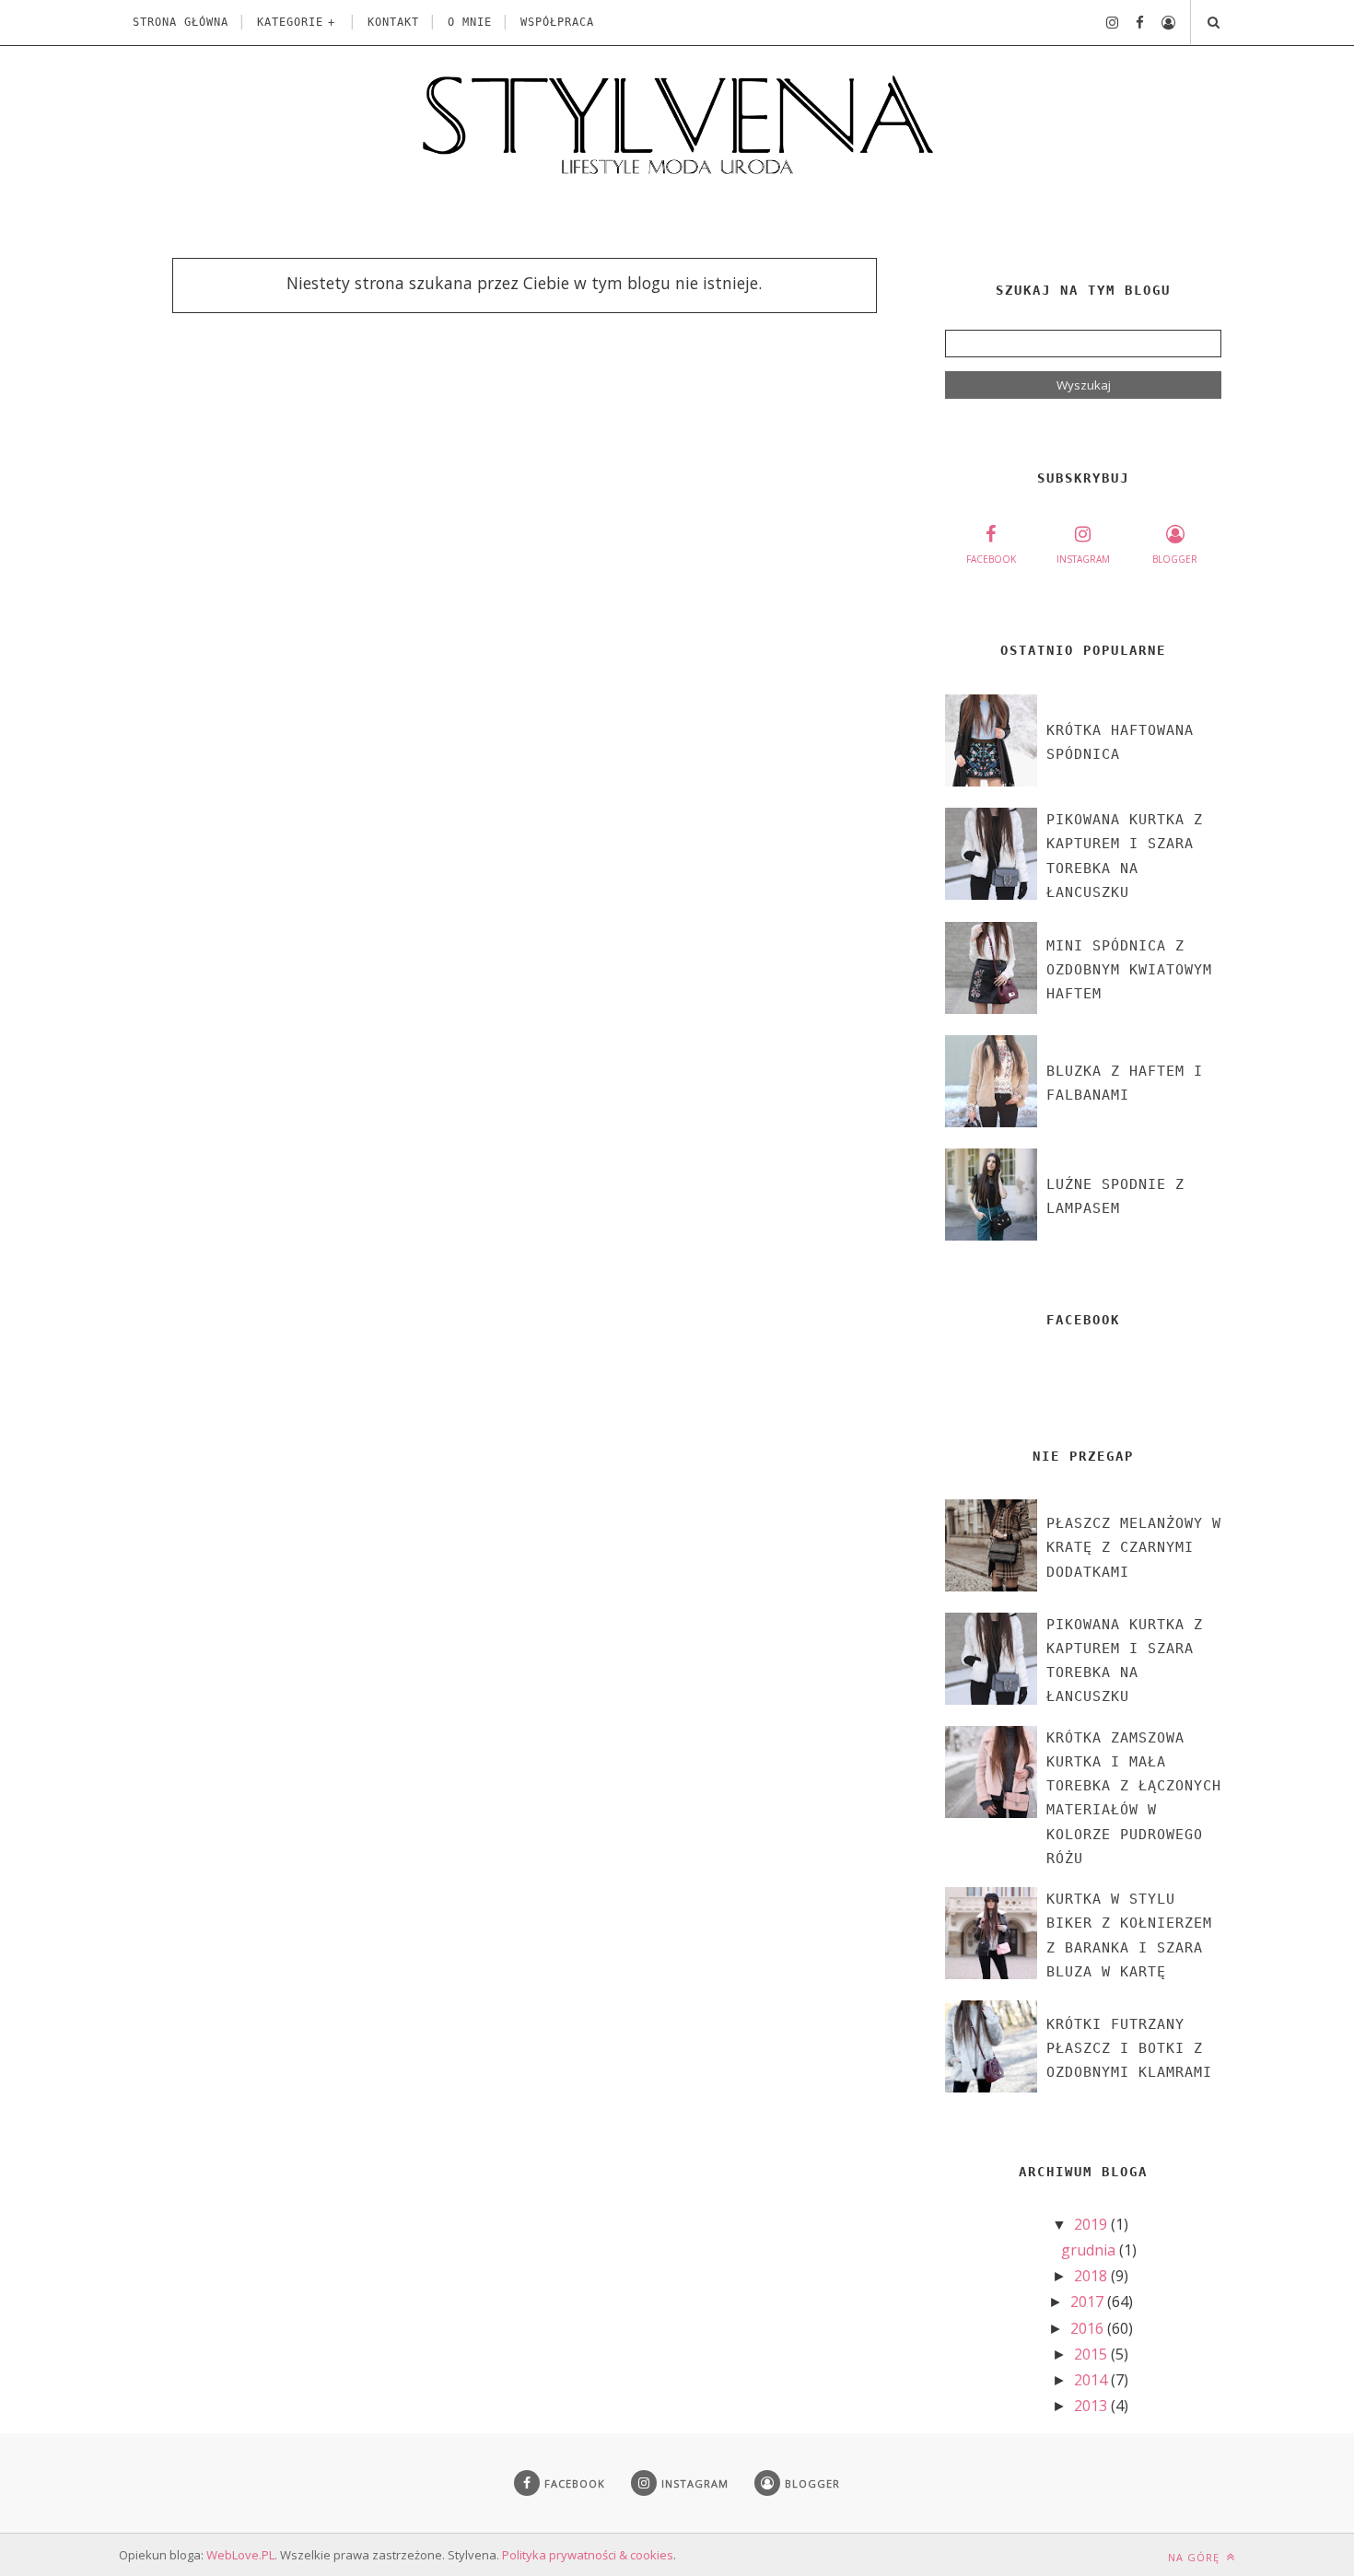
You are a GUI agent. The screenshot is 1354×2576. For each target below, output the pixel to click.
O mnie (470, 22)
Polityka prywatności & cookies (588, 2555)
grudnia (1090, 2250)
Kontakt (393, 22)
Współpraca (557, 22)
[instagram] (1105, 22)
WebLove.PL (240, 2555)
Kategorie (290, 22)
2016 (1089, 2328)
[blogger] (1161, 22)
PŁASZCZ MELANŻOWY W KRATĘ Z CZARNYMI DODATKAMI (1134, 1548)
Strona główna (181, 22)
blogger (1175, 559)
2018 (1092, 2276)
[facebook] (1133, 22)
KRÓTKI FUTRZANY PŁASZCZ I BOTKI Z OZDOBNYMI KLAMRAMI (1129, 2049)
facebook (991, 559)
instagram (1083, 559)
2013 (1092, 2406)
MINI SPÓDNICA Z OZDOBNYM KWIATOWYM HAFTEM (1129, 970)
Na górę (1196, 2557)
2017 (1089, 2302)
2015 (1092, 2354)
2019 (1092, 2224)
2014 (1092, 2380)
